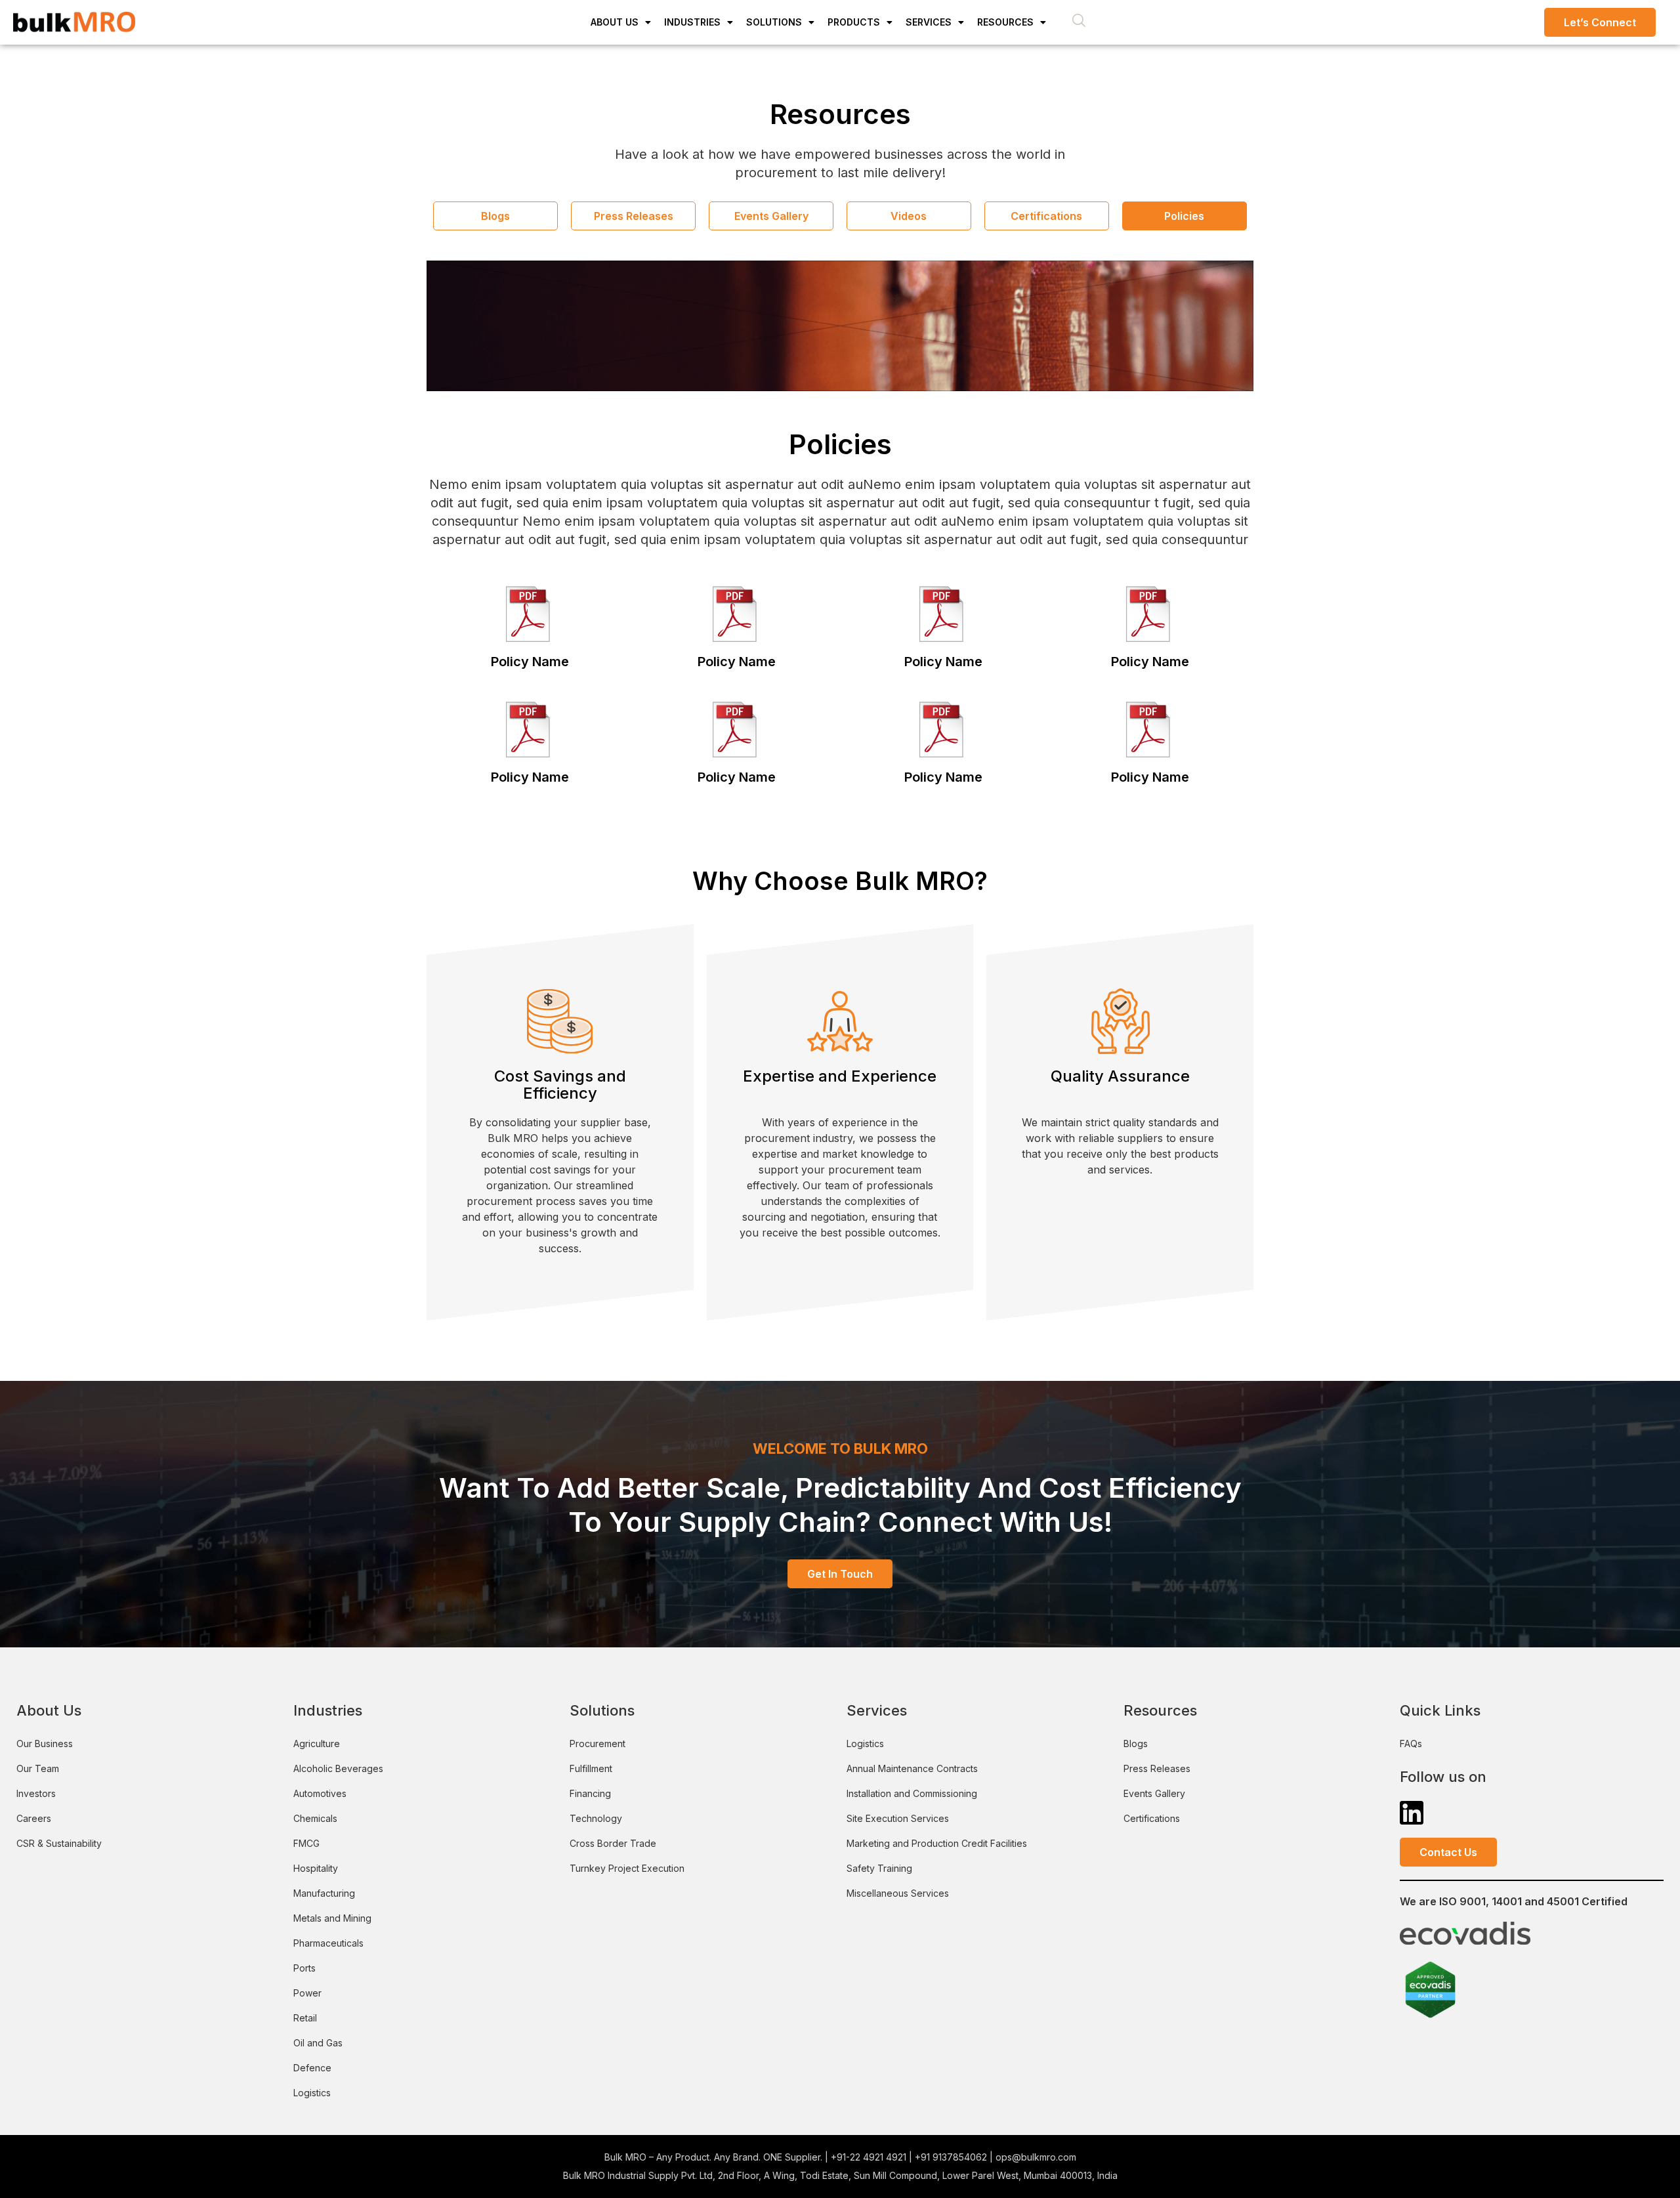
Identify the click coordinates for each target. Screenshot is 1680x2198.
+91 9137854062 (951, 2157)
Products (854, 22)
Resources (1005, 22)
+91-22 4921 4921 (869, 2157)
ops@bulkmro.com (1036, 2157)
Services (929, 22)
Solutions (774, 22)
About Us (615, 22)
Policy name (530, 662)
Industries (692, 22)
